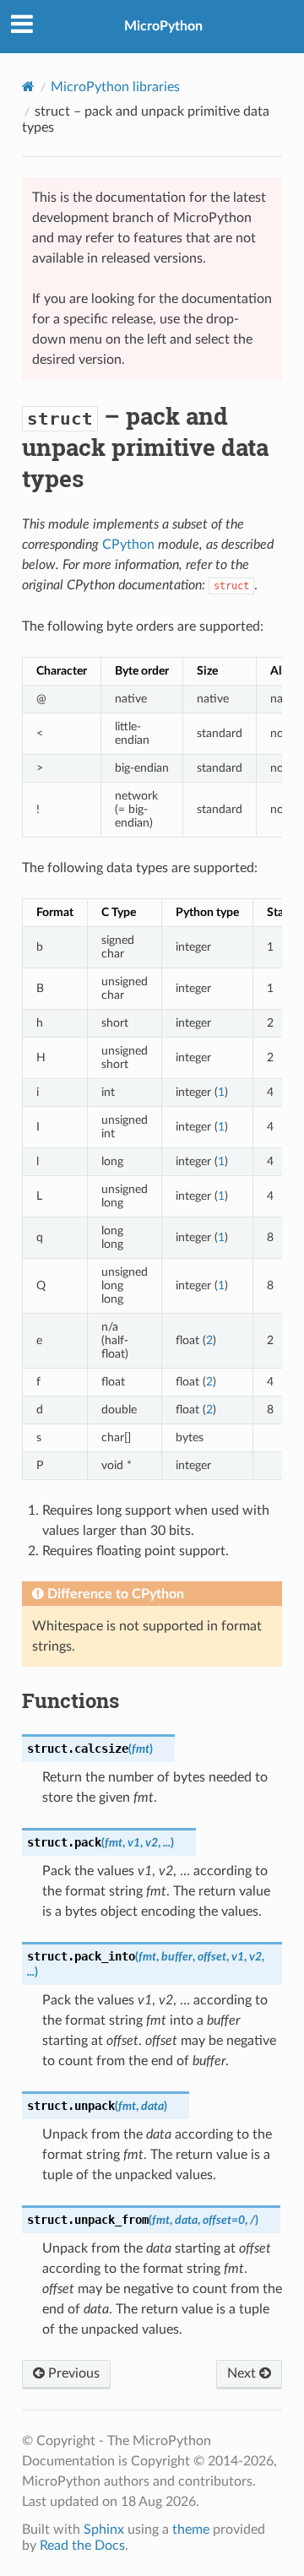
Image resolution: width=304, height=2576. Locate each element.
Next (243, 2373)
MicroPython (163, 26)
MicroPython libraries (115, 87)
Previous (72, 2373)
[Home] (28, 87)
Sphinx (104, 2530)
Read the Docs (82, 2546)
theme (191, 2530)
